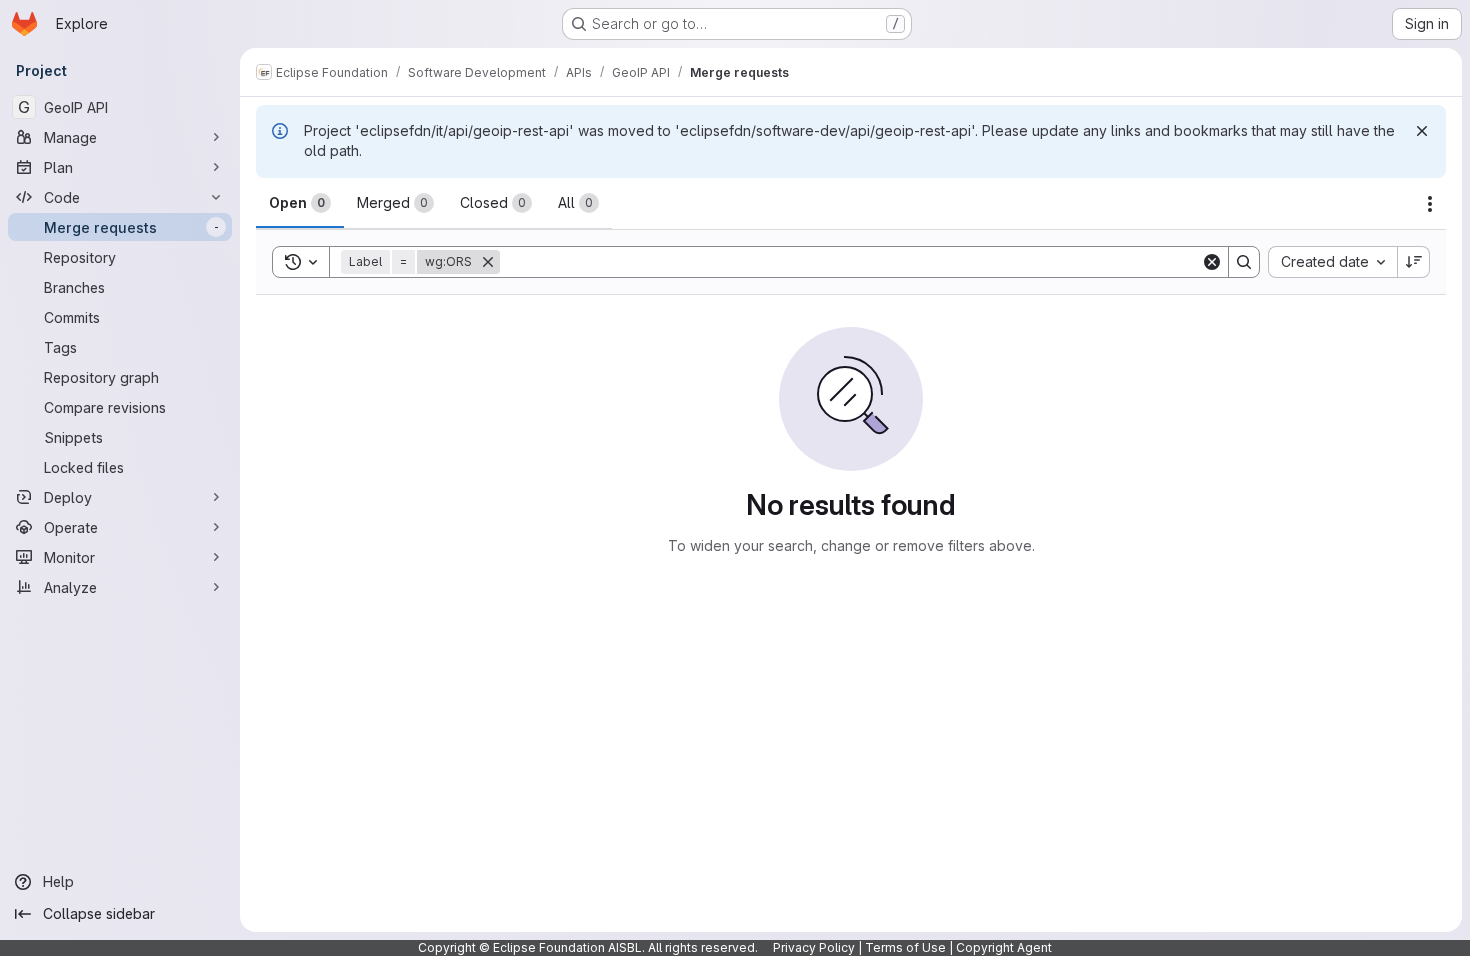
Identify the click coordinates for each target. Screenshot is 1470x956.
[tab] (300, 203)
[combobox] (1332, 262)
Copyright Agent (1004, 947)
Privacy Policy (814, 947)
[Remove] (488, 262)
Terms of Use (905, 947)
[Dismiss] (1422, 131)
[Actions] (1430, 204)
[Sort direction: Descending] (1414, 262)
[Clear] (1212, 262)
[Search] (1244, 262)
